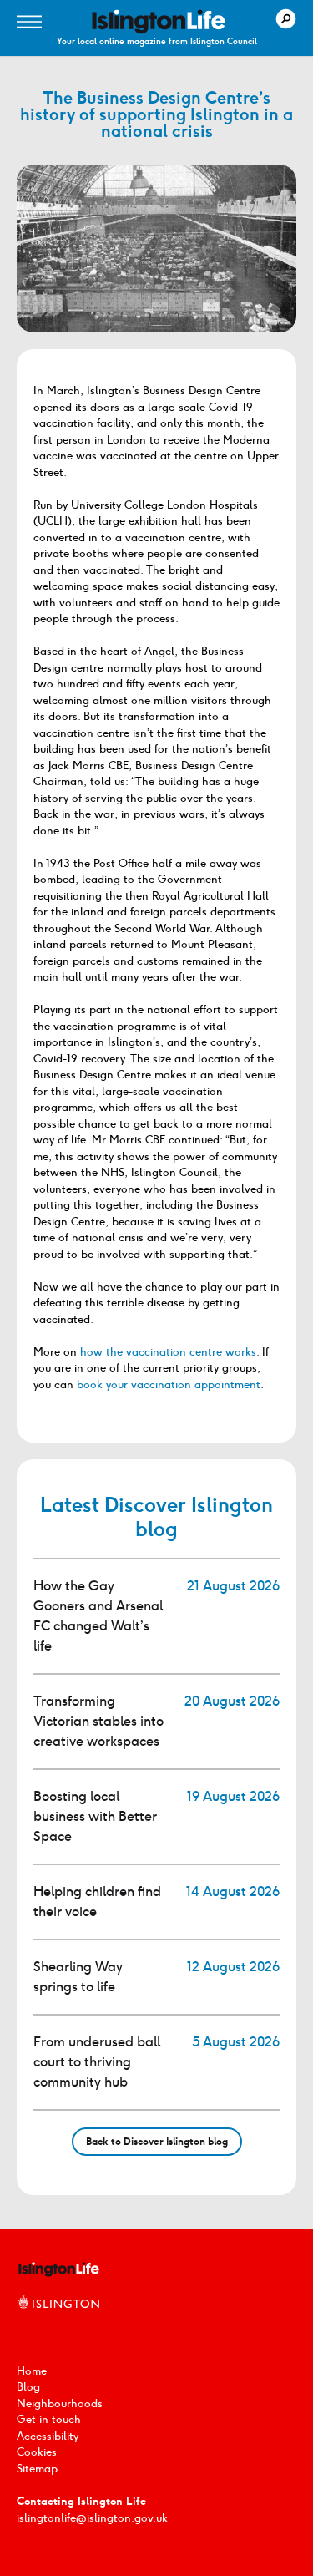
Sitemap (37, 2469)
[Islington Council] (58, 2320)
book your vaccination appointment (169, 1384)
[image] (159, 22)
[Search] (286, 19)
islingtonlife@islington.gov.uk (92, 2518)
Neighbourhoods (60, 2404)
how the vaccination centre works (168, 1352)
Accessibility (48, 2436)
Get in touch (49, 2419)
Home (32, 2371)
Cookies (37, 2452)
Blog (28, 2387)
